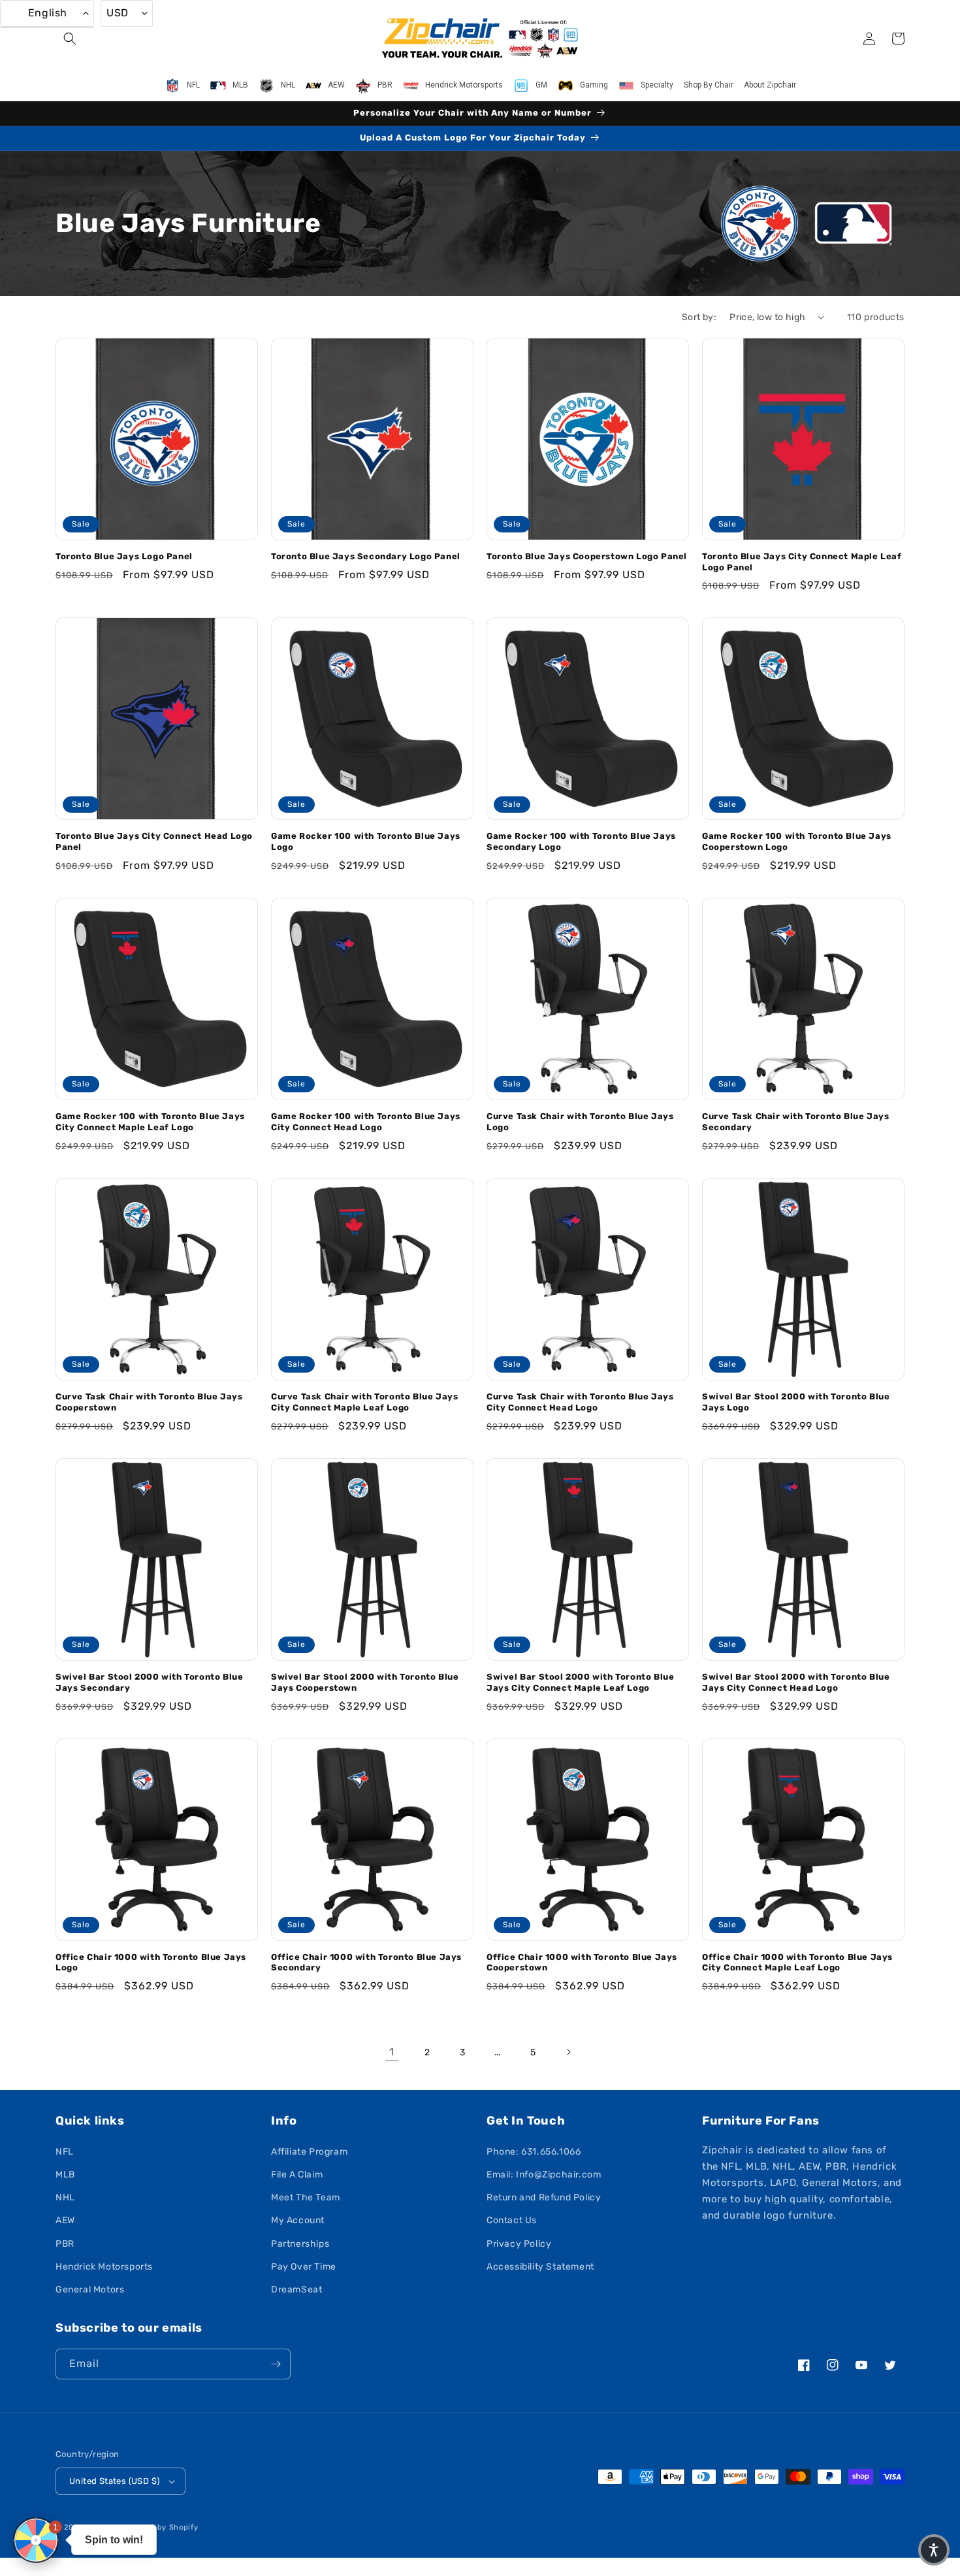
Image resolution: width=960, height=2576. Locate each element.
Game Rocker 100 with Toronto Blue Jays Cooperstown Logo (797, 841)
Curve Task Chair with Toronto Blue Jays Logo (580, 1122)
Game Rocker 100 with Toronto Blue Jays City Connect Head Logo (366, 1122)
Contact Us (512, 2220)
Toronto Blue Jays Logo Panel (124, 556)
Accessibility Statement (540, 2267)
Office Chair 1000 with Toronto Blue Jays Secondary (366, 1963)
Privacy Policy (519, 2244)
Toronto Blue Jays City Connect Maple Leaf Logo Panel (802, 562)
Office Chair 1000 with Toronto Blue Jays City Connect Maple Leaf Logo (797, 1963)
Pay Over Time (304, 2267)
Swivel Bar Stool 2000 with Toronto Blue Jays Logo (796, 1402)
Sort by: (699, 317)
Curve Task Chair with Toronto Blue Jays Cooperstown (149, 1402)
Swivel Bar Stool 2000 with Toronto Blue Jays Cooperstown (365, 1682)
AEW (65, 2220)
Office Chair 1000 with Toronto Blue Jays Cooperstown (582, 1963)
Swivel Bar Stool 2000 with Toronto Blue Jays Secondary (149, 1682)
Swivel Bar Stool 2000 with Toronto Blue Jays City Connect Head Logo (796, 1682)
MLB (65, 2175)
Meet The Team (306, 2197)
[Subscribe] (276, 2364)
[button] (70, 39)
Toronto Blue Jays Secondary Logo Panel (366, 556)
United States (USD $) (114, 2481)
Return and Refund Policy (544, 2197)
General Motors (90, 2290)
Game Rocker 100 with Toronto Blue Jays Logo (366, 841)
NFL (65, 2152)
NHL (65, 2197)
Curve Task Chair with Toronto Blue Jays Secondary (795, 1122)
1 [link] (392, 2052)
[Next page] (568, 2052)
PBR (65, 2244)
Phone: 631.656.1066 (534, 2152)
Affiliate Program (309, 2152)
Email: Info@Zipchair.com (544, 2175)
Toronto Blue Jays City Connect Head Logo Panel (154, 841)
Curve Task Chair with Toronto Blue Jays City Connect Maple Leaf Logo (364, 1402)
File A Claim (297, 2175)
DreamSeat (296, 2290)
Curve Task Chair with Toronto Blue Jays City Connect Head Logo (580, 1402)
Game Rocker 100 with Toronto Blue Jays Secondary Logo (581, 841)
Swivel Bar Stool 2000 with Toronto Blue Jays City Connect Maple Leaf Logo (580, 1682)
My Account (298, 2220)
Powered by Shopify (160, 2527)
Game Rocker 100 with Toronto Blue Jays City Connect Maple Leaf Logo (150, 1122)
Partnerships (300, 2244)
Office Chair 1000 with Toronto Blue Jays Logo (151, 1963)
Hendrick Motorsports (104, 2267)
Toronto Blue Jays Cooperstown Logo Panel (587, 556)
